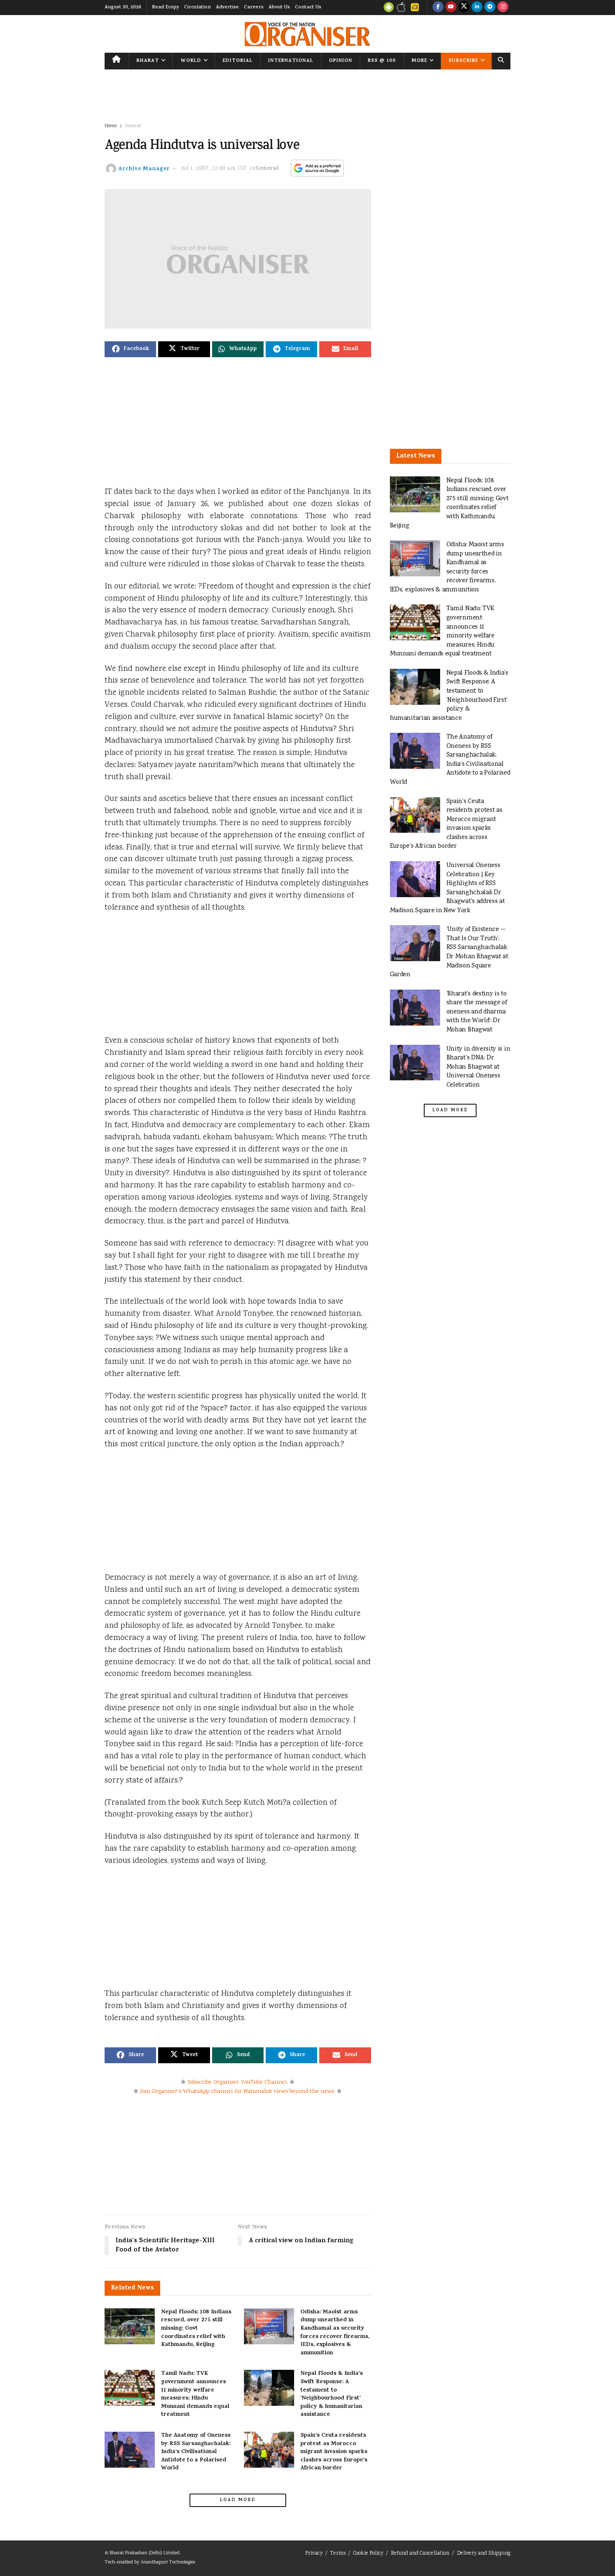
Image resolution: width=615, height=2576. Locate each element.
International (291, 61)
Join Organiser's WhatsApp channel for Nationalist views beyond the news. (238, 2092)
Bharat (148, 61)
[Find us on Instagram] (503, 8)
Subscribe (463, 61)
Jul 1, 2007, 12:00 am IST (214, 169)
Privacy (314, 2554)
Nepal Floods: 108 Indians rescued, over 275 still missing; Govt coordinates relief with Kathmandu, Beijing (196, 2329)
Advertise (227, 8)
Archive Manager (144, 169)
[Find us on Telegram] (490, 8)
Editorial (238, 61)
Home (111, 126)
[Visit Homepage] (307, 34)
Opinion (341, 61)
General (133, 126)
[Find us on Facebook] (438, 8)
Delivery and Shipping (484, 2554)
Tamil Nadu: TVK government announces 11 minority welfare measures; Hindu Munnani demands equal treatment (195, 2394)
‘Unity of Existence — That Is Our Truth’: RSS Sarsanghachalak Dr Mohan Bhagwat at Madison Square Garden (449, 952)
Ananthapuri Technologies (168, 2562)
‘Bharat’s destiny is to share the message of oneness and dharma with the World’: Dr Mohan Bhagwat (477, 1012)
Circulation (197, 8)
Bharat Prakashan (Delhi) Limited (145, 2553)
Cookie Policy (368, 2554)
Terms (338, 2554)
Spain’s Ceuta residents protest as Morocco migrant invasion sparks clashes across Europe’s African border (334, 2452)
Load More (238, 2500)
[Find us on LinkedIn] (477, 8)
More (419, 61)
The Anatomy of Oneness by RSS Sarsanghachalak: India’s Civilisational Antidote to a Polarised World (196, 2452)
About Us (279, 8)
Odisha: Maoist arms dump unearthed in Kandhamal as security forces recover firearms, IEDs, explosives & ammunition (335, 2333)
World (191, 61)
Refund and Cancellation (420, 2554)
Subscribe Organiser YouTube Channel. (238, 2082)
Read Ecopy (165, 8)
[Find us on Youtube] (451, 8)
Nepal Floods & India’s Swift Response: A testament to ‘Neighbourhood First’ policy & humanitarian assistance (332, 2394)
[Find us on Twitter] (464, 8)
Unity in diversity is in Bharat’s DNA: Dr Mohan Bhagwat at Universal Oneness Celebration (478, 1067)
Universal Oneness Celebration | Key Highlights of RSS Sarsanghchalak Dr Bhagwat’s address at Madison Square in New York (447, 888)
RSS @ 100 (382, 61)
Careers (254, 8)
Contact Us (308, 8)
